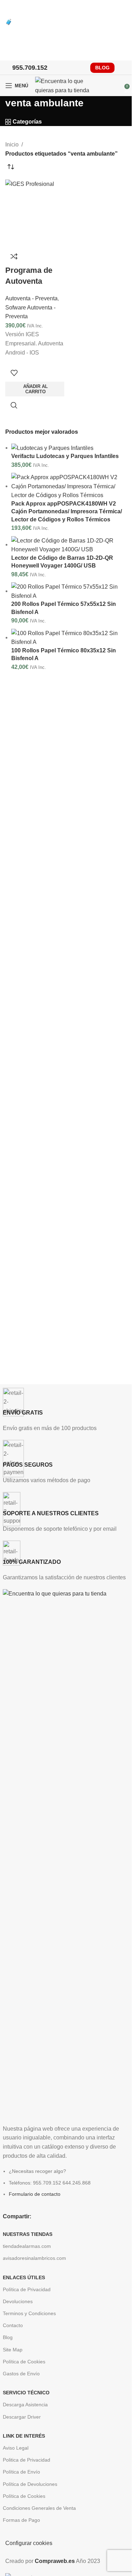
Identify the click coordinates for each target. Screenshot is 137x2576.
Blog (8, 2337)
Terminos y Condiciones (29, 2313)
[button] (35, 389)
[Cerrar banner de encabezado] (9, 9)
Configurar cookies (29, 2543)
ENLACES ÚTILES (24, 2277)
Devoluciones (18, 2301)
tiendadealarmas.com (27, 2246)
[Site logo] (67, 85)
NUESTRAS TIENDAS (28, 2234)
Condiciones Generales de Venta (39, 2508)
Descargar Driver (22, 2417)
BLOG (102, 68)
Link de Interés (24, 2436)
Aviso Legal (16, 2448)
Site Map (13, 2350)
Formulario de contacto (35, 2194)
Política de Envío (21, 2472)
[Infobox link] (66, 1410)
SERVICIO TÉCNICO (26, 2393)
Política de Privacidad (27, 2289)
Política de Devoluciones (30, 2484)
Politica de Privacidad (27, 2460)
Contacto (13, 2325)
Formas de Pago (21, 2520)
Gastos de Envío (21, 2374)
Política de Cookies (24, 2362)
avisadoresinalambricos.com (34, 2258)
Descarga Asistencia (25, 2405)
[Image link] (66, 1853)
